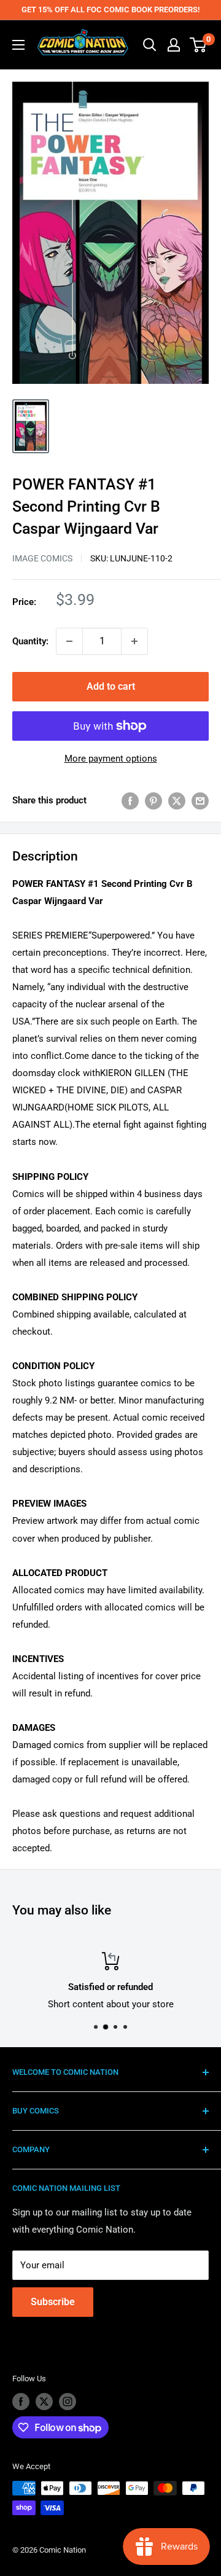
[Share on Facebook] (130, 801)
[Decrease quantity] (69, 641)
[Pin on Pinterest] (153, 801)
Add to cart (111, 686)
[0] (199, 45)
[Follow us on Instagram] (68, 2402)
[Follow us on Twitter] (44, 2402)
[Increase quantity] (134, 641)
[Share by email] (200, 801)
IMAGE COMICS (42, 558)
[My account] (174, 45)
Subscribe (53, 2302)
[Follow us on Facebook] (21, 2402)
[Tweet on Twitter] (177, 801)
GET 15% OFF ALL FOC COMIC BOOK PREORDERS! (110, 10)
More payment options (111, 759)
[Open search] (150, 45)
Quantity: (30, 641)
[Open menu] (18, 45)
